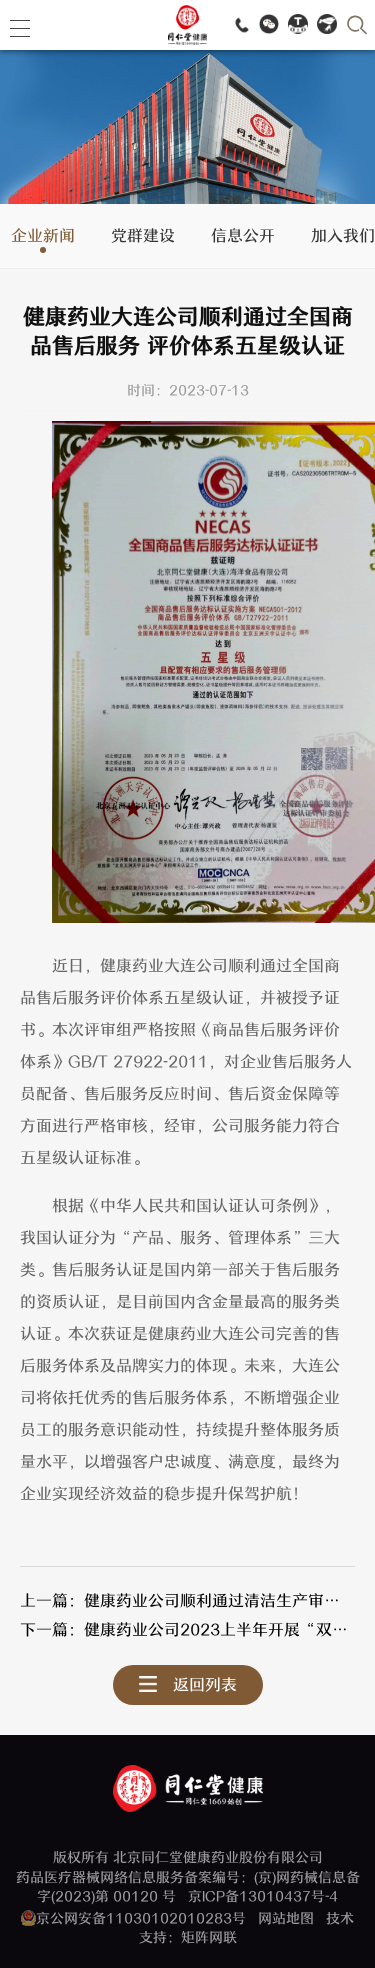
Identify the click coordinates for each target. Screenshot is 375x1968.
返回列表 (205, 1685)
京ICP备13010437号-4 (263, 1896)
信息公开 (243, 237)
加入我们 (343, 237)
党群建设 (143, 237)
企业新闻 (43, 237)
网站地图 (286, 1918)
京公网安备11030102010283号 (141, 1918)
